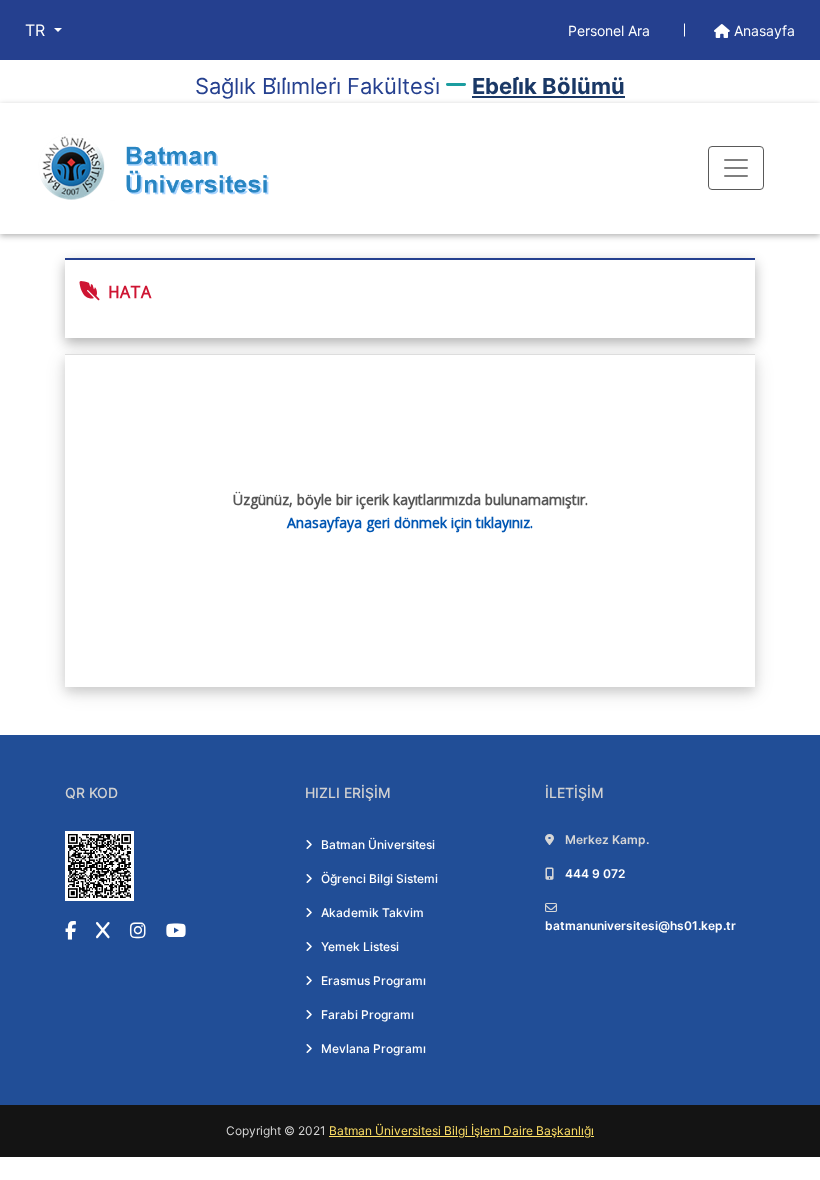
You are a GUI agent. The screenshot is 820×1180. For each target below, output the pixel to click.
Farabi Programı (367, 1014)
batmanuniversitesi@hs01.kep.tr (640, 925)
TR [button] (37, 30)
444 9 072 (595, 873)
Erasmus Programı (373, 980)
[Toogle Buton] (736, 168)
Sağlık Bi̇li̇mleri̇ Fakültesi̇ (317, 86)
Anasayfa (762, 30)
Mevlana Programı (373, 1048)
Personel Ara (611, 30)
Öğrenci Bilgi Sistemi (379, 878)
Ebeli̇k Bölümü (548, 86)
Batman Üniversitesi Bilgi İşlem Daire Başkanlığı (461, 1130)
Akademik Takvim (372, 912)
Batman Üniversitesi (378, 844)
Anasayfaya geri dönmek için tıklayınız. (410, 522)
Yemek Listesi (360, 946)
